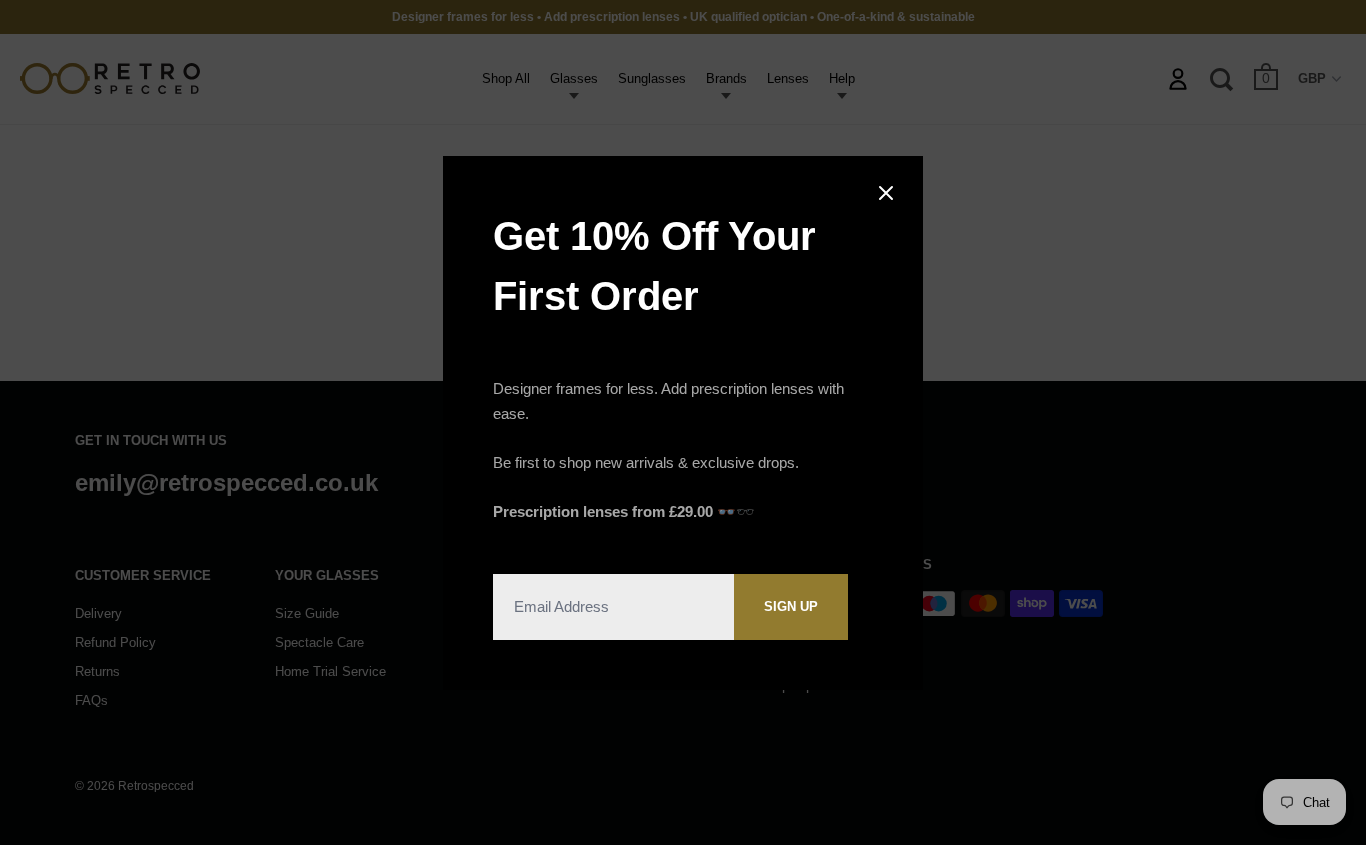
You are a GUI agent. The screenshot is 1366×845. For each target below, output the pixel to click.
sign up (791, 606)
